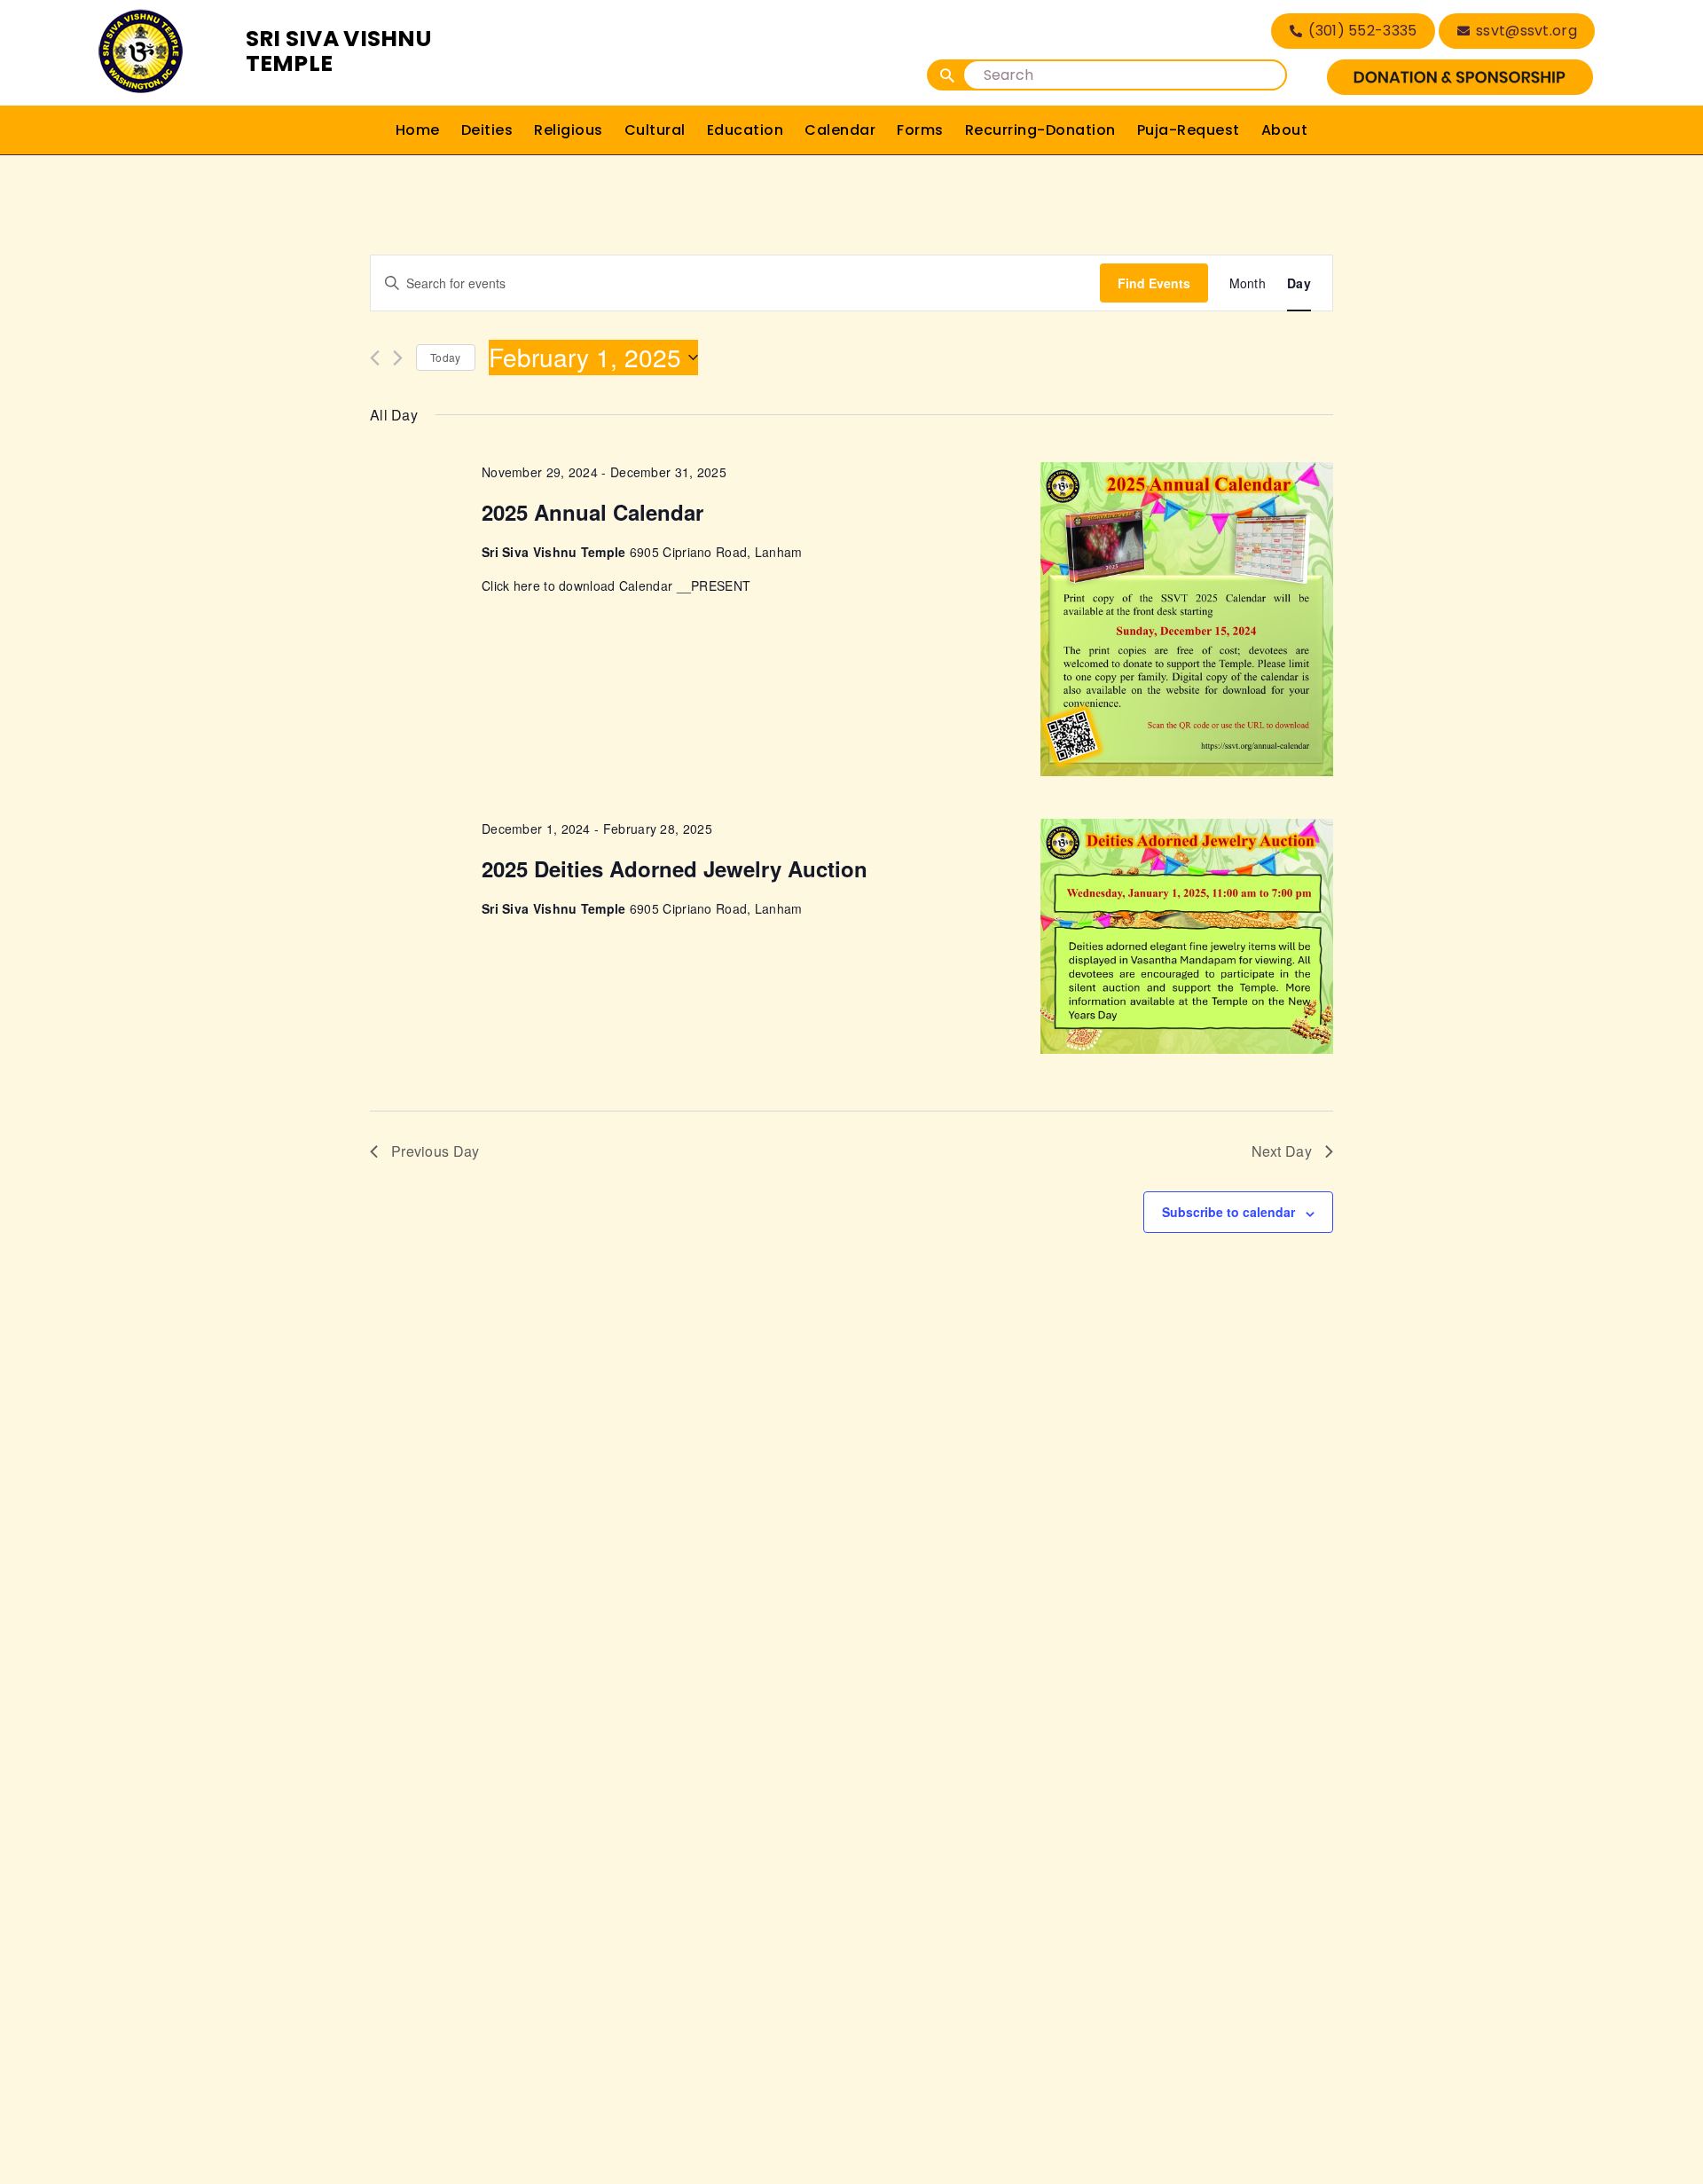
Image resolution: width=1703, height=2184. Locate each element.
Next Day (1282, 1151)
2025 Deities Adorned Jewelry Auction (675, 868)
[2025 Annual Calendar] (1187, 619)
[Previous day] (375, 358)
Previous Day (436, 1151)
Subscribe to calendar (1228, 1212)
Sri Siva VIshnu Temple (339, 51)
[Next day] (398, 358)
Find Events (1154, 283)
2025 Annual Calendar (593, 512)
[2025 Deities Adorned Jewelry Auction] (1187, 937)
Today (446, 357)
